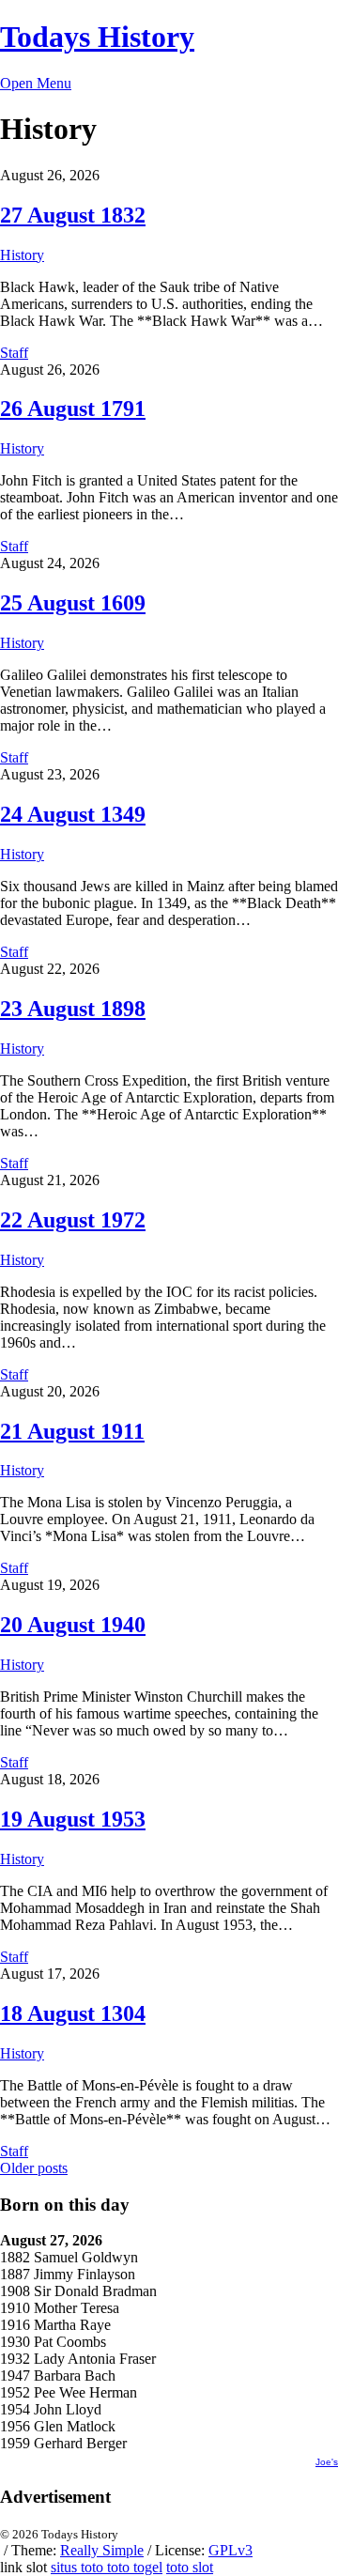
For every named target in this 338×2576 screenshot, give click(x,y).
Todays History (97, 37)
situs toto (79, 2567)
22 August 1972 (73, 1220)
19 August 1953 (73, 1819)
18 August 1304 (73, 2013)
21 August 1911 (72, 1431)
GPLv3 (230, 2550)
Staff (14, 353)
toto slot (190, 2567)
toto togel (135, 2567)
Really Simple (102, 2550)
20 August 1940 (73, 1625)
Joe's (327, 2462)
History (22, 255)
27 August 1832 (73, 215)
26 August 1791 (73, 409)
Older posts (34, 2168)
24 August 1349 (73, 814)
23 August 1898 (73, 1009)
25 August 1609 (73, 603)
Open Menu (36, 83)
